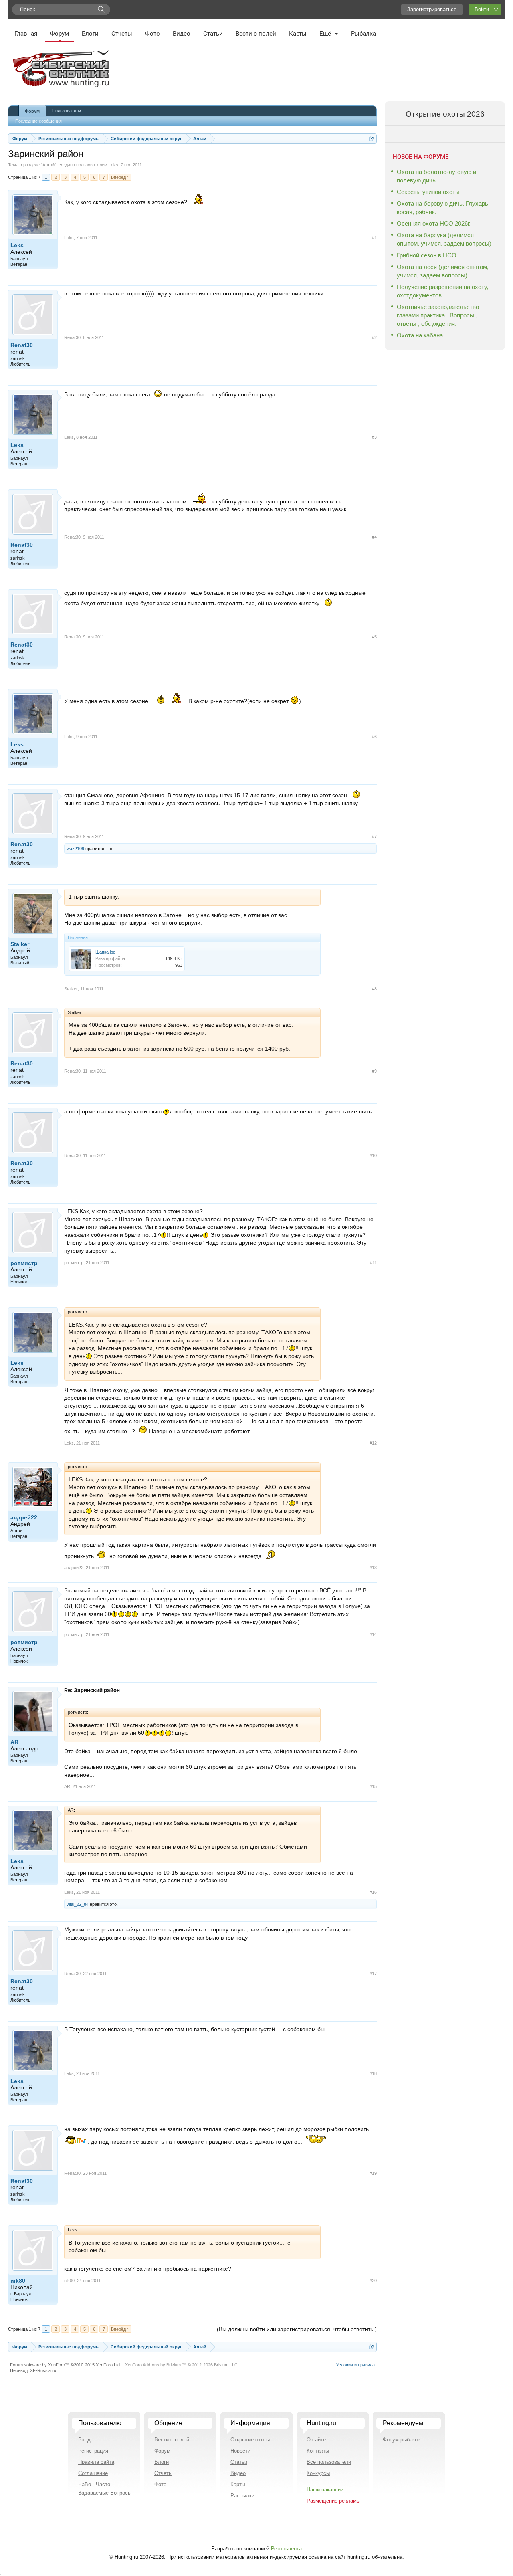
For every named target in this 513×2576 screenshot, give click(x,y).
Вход (84, 2440)
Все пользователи (329, 2462)
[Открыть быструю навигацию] (372, 138)
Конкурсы (318, 2473)
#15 (373, 1786)
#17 (373, 1974)
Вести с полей (256, 34)
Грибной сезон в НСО (427, 255)
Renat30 (22, 345)
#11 (373, 1263)
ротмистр (24, 1263)
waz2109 (75, 849)
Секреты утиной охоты (428, 192)
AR (14, 1742)
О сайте (316, 2440)
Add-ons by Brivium (182, 2365)
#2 (374, 337)
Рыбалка (364, 34)
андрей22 (24, 1517)
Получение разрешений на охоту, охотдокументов (442, 291)
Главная (26, 34)
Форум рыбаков (402, 2440)
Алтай (48, 165)
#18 (373, 2073)
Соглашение (93, 2473)
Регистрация (93, 2451)
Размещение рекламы (333, 2501)
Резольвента (286, 2549)
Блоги (90, 34)
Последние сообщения (38, 121)
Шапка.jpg (105, 952)
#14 (373, 1634)
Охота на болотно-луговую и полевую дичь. (436, 176)
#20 (373, 2281)
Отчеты (122, 34)
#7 (374, 836)
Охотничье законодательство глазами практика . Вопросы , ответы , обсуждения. (438, 315)
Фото (152, 34)
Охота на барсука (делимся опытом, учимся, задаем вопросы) (444, 239)
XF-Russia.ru (43, 2370)
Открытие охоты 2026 (445, 114)
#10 (373, 1156)
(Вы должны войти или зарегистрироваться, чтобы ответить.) (297, 2329)
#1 (374, 238)
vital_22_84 (78, 1904)
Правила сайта (96, 2462)
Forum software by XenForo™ (66, 2365)
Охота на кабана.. (421, 335)
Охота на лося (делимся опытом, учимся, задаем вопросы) (443, 271)
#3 (374, 437)
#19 (373, 2173)
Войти (482, 9)
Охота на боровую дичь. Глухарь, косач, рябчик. (443, 208)
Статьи (213, 34)
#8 (374, 989)
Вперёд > (120, 177)
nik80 (18, 2281)
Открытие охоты (250, 2440)
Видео (182, 34)
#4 (374, 537)
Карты (298, 34)
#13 (373, 1568)
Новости (240, 2451)
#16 (373, 1892)
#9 (374, 1071)
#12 (373, 1443)
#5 (374, 637)
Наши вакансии (325, 2490)
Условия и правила (355, 2365)
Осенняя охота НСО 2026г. (434, 223)
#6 (374, 737)
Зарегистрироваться (432, 9)
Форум (60, 34)
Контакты (318, 2451)
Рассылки (242, 2496)
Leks (113, 165)
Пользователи (67, 111)
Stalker (20, 944)
